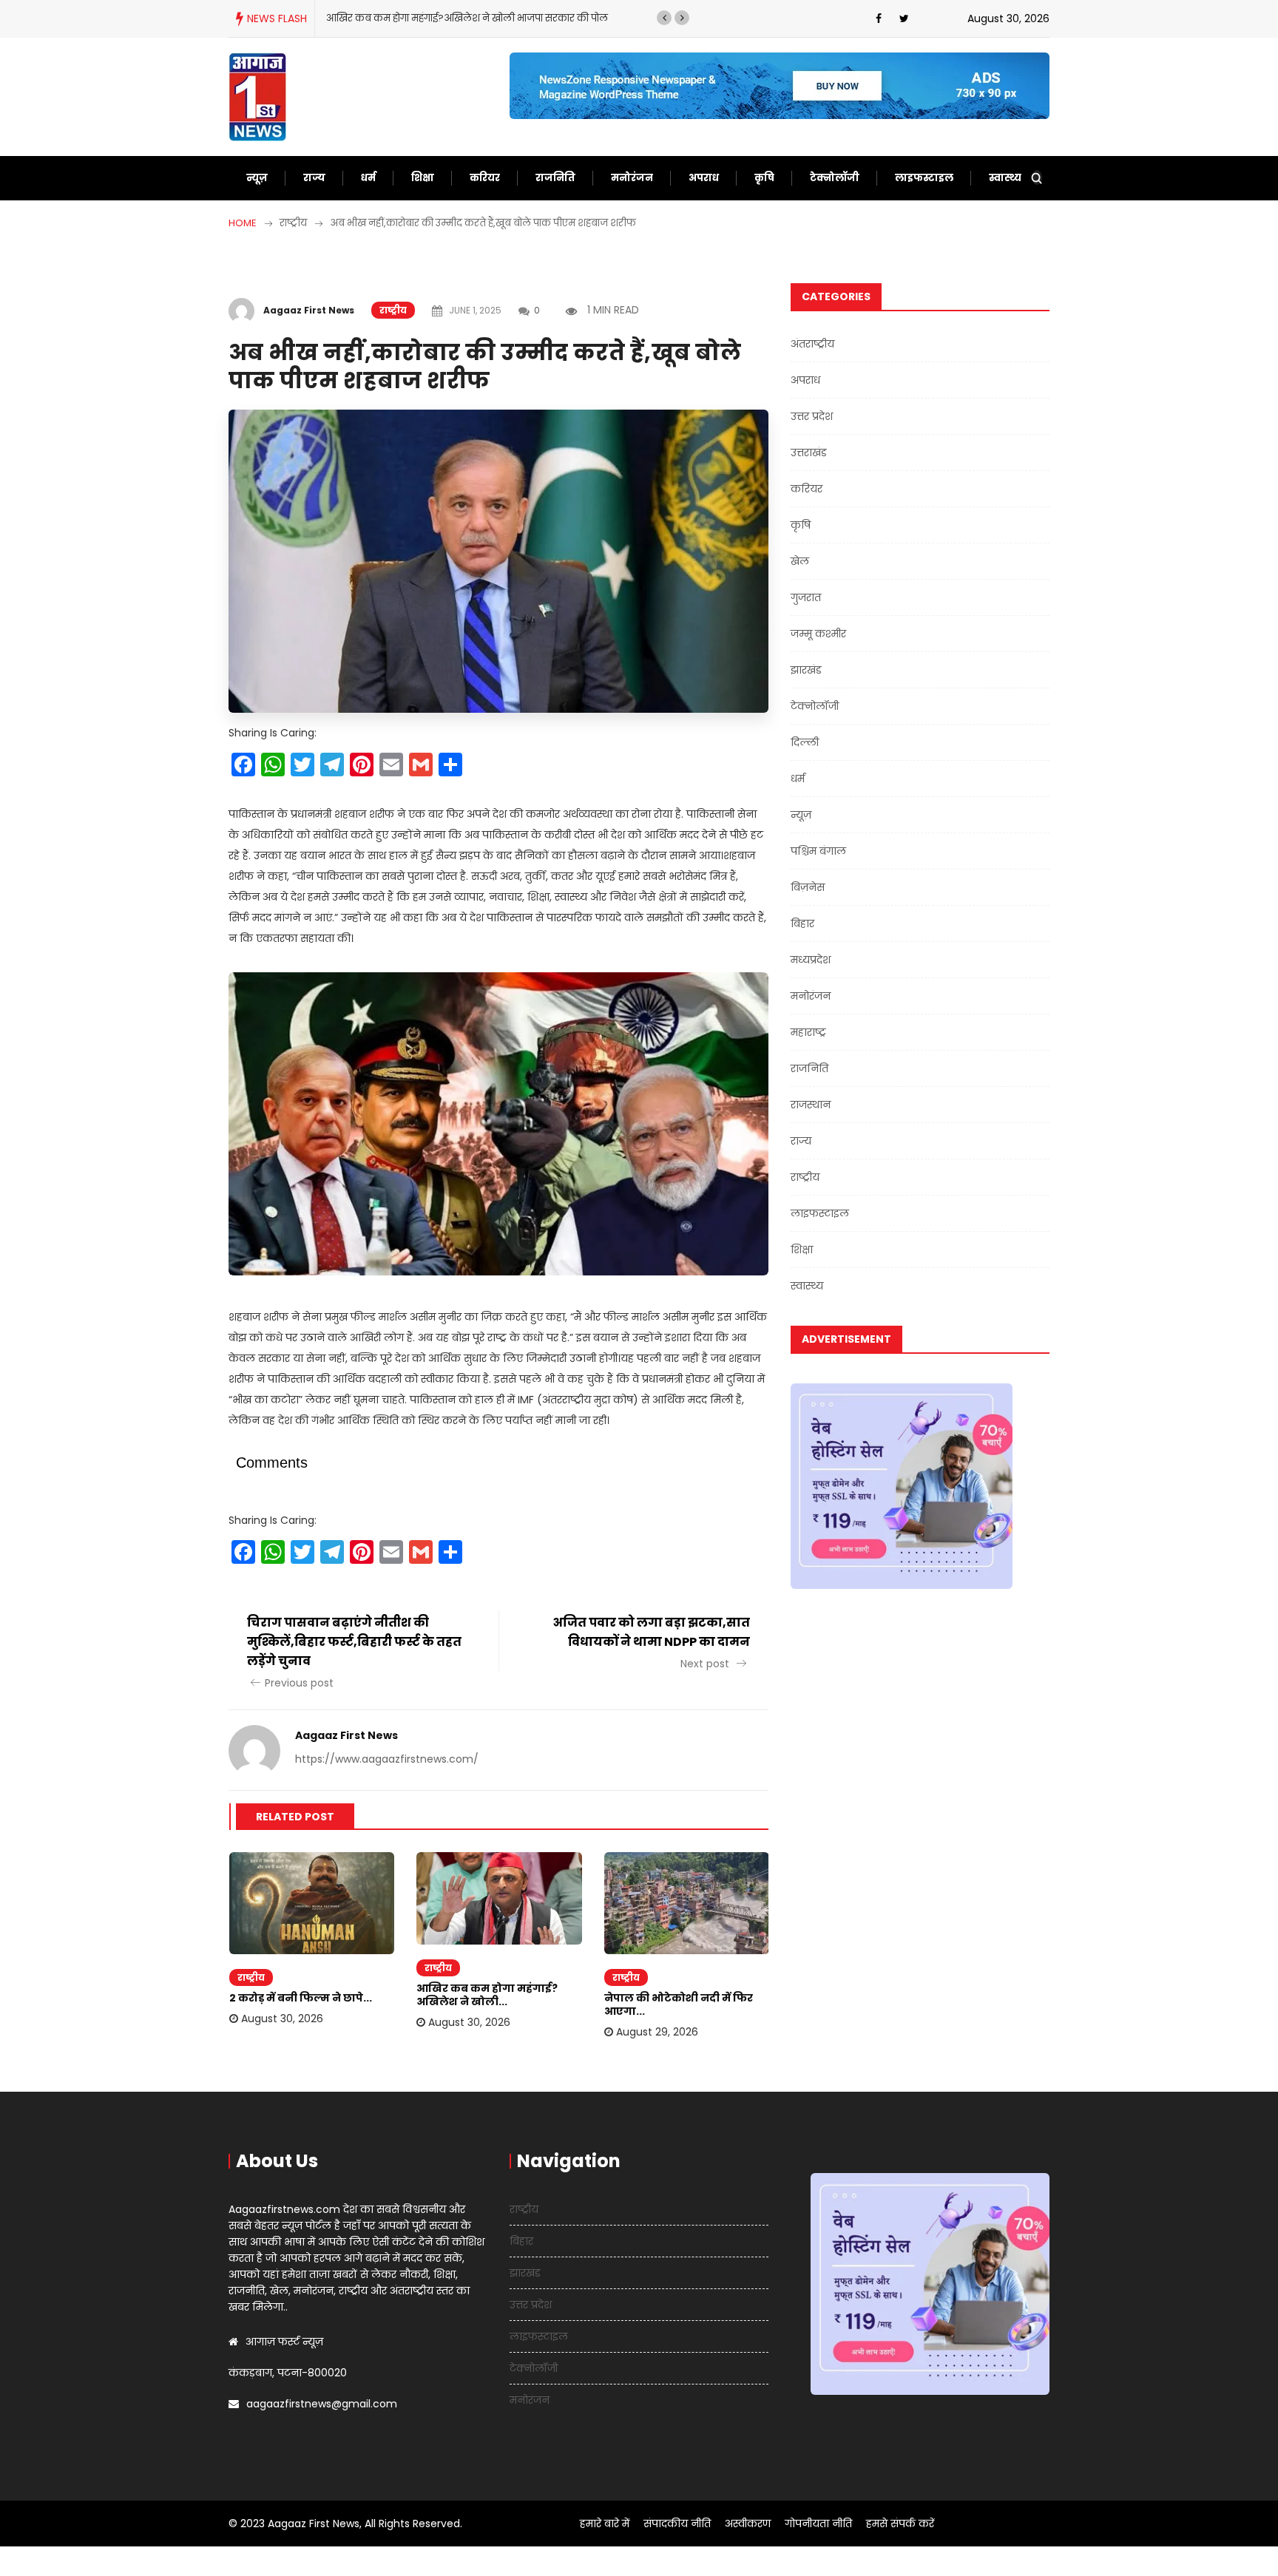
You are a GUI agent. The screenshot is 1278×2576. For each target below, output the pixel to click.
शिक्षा (423, 178)
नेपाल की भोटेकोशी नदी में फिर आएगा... (679, 2004)
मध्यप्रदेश (811, 960)
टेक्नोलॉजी (835, 178)
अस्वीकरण (748, 2524)
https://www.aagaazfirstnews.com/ (387, 1759)
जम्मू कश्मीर (818, 634)
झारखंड (806, 670)
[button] (664, 18)
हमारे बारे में (605, 2524)
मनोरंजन (632, 178)
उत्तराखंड (809, 453)
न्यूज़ (257, 178)
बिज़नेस (808, 887)
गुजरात (806, 597)
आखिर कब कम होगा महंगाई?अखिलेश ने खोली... (487, 1995)
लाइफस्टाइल (924, 178)
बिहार (802, 923)
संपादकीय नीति (677, 2524)
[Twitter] (904, 18)
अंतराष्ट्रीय (812, 344)
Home (243, 223)
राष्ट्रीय (393, 310)
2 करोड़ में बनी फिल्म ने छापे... (301, 1998)
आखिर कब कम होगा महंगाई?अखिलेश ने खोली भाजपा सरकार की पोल (467, 18)
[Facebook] (879, 18)
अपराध (704, 178)
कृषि (764, 178)
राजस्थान (811, 1105)
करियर (485, 178)
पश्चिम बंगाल (818, 851)
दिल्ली (805, 742)
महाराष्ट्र (808, 1032)
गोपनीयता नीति (818, 2524)
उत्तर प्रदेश (812, 416)
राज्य (314, 178)
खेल (800, 561)
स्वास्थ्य (1005, 178)
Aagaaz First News (309, 310)
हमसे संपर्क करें (900, 2524)
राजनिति (555, 178)
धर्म (368, 178)
